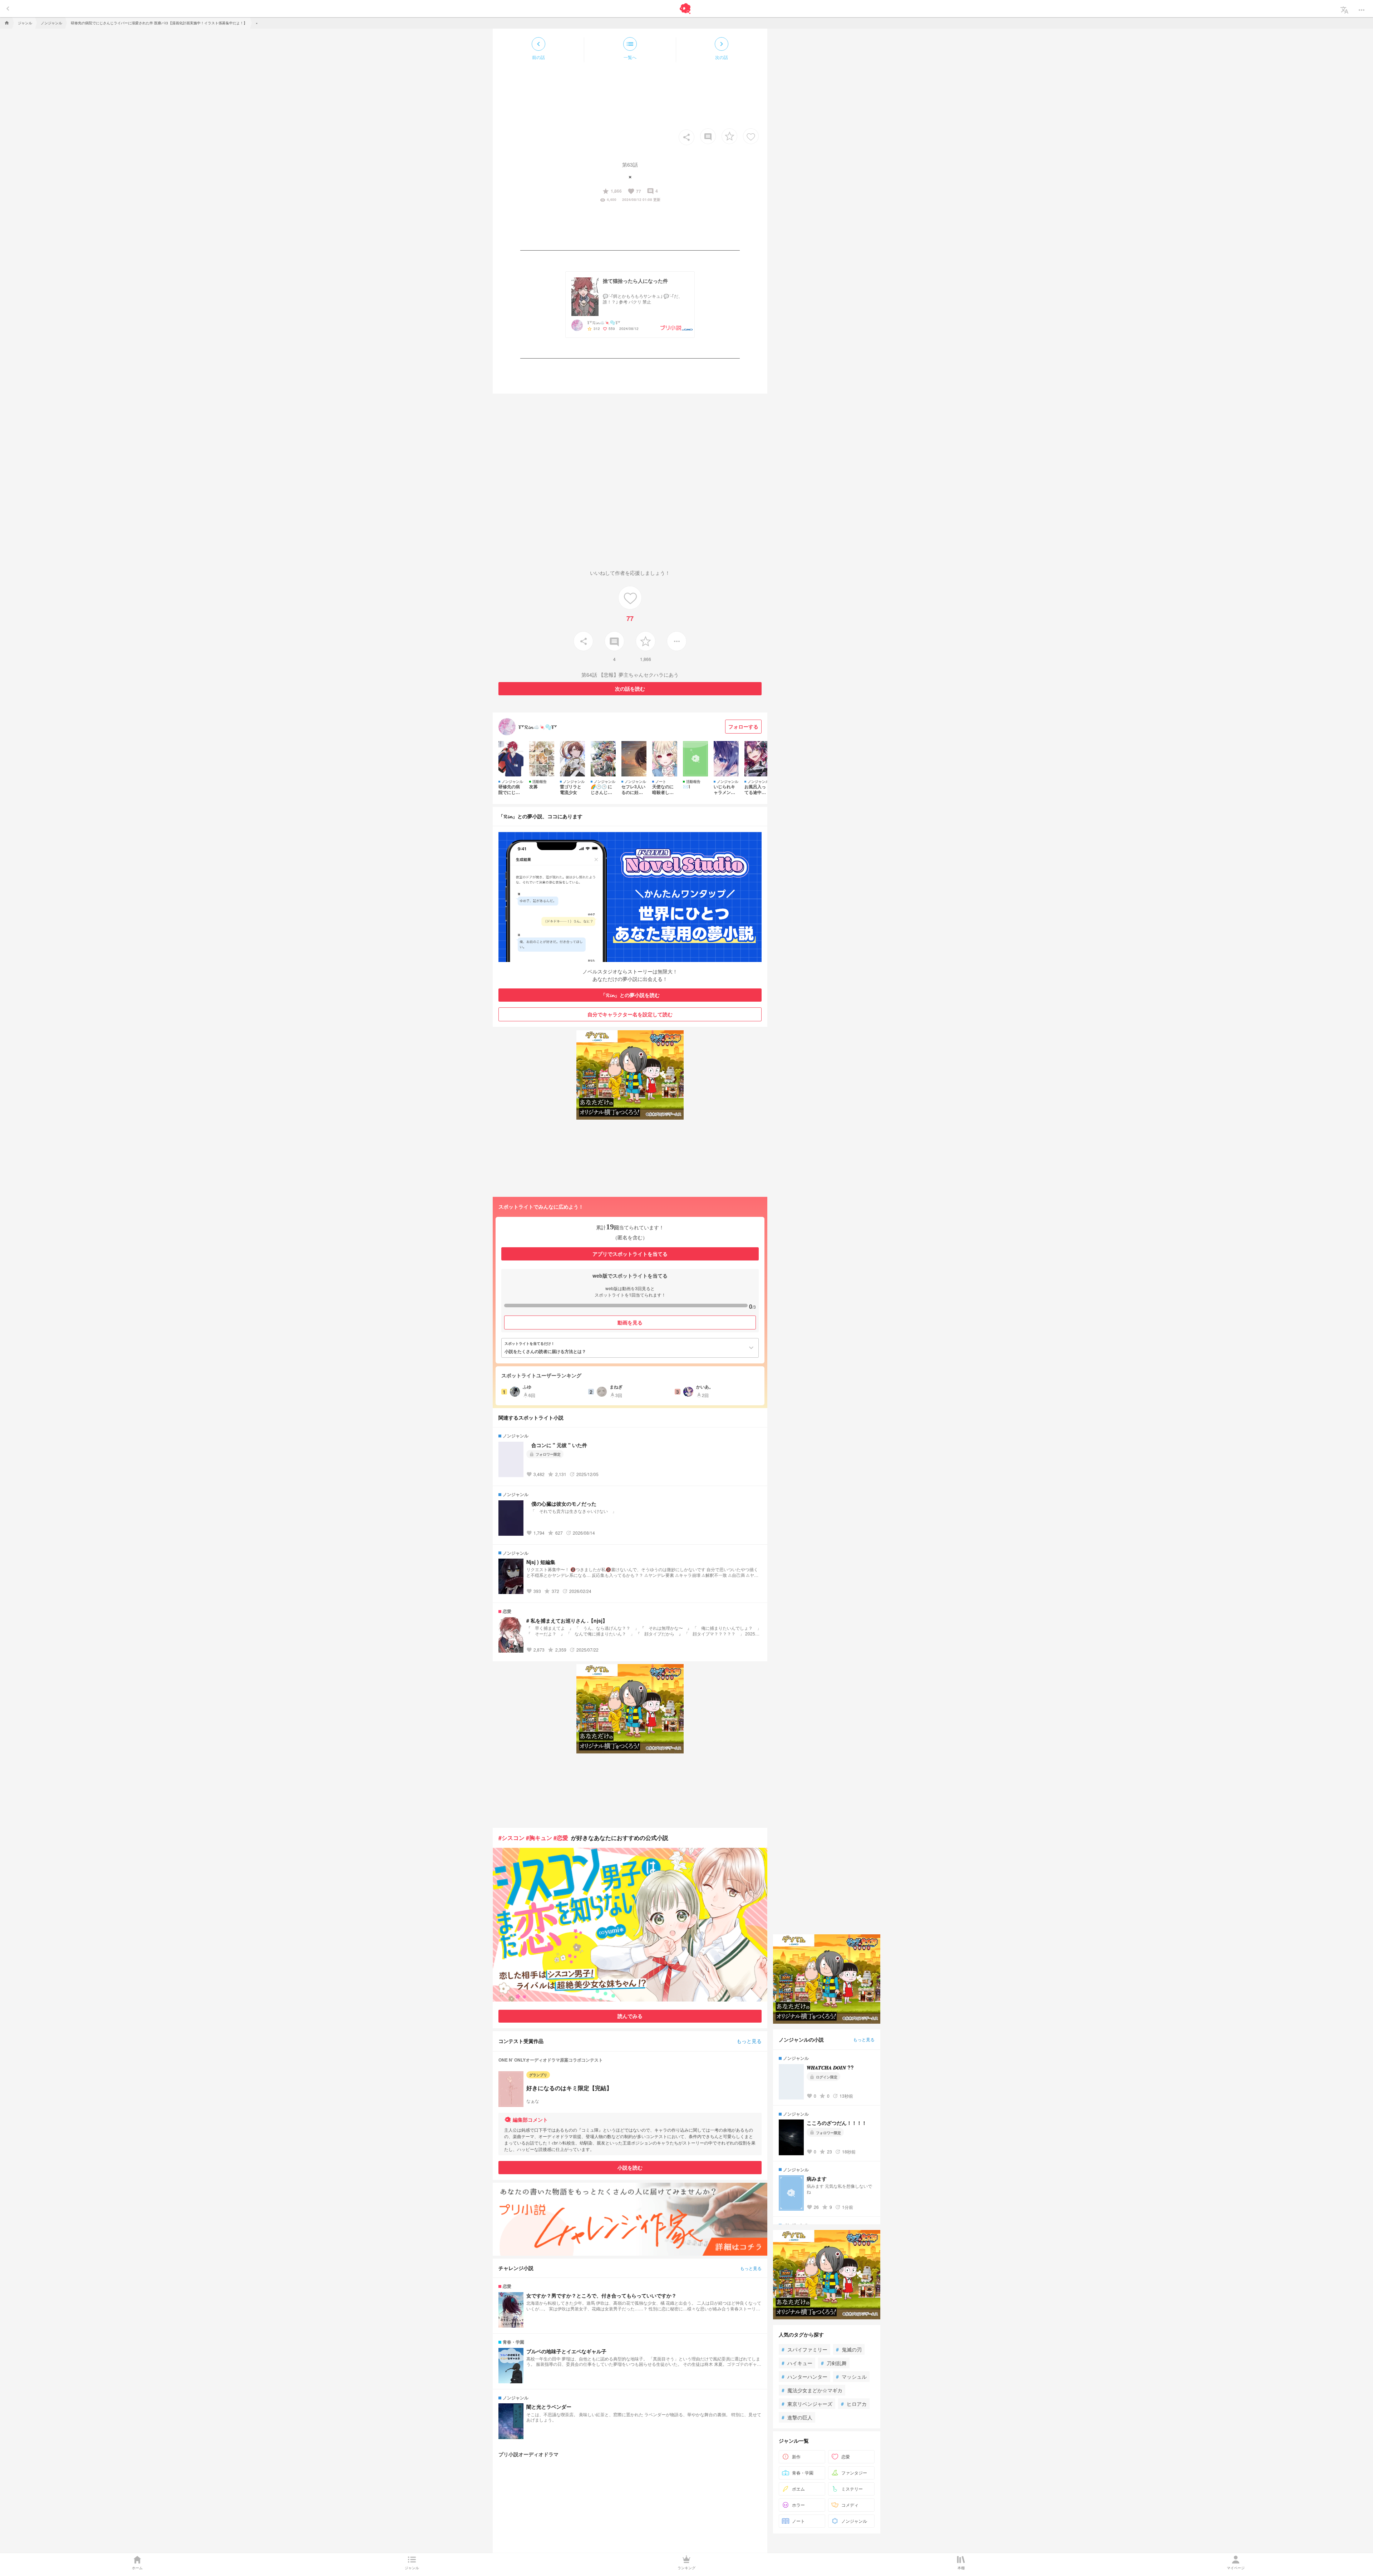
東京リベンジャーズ (807, 2404)
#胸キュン (539, 1838)
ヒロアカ (854, 2404)
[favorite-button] (729, 136)
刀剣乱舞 (834, 2363)
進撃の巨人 (797, 2417)
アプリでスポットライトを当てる (630, 1254)
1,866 (612, 191)
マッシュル (851, 2377)
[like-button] (751, 136)
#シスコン (511, 1838)
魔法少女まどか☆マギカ (812, 2390)
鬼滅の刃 (849, 2349)
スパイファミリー (804, 2349)
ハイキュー (797, 2363)
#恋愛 (561, 1838)
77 (634, 191)
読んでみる (630, 2016)
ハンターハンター (804, 2377)
